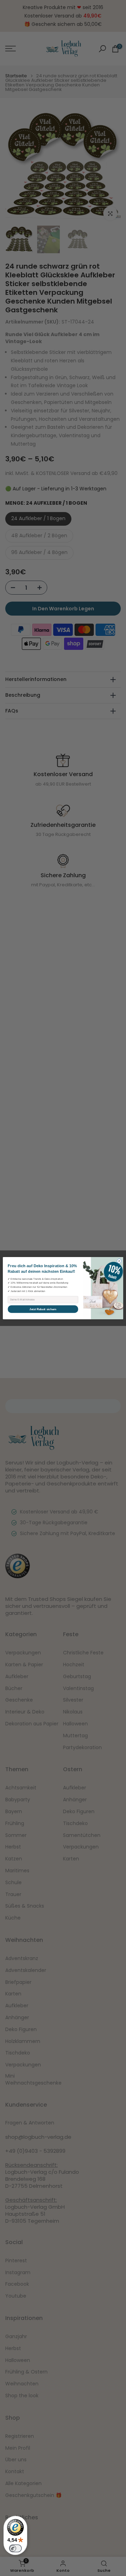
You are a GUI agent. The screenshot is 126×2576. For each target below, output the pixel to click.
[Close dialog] (119, 1261)
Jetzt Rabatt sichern (43, 1309)
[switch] (15, 2548)
